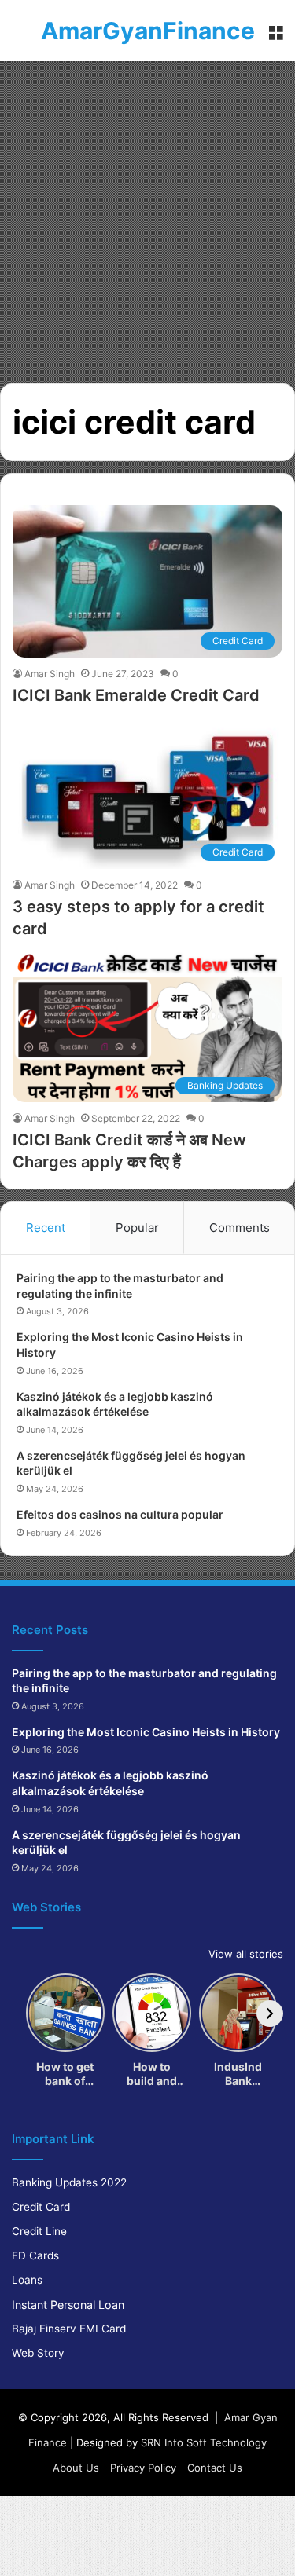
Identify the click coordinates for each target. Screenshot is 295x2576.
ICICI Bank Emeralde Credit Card (136, 695)
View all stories (246, 1954)
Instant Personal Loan (68, 2305)
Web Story (38, 2353)
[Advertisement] (147, 216)
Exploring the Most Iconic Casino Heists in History (146, 1732)
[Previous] (25, 2014)
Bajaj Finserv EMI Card (69, 2329)
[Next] (270, 2014)
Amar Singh (50, 674)
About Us (76, 2468)
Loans (27, 2280)
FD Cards (35, 2255)
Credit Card (41, 2207)
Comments (240, 1228)
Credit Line (39, 2231)
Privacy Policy (143, 2468)
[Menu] (275, 37)
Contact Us (215, 2468)
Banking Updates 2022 (69, 2182)
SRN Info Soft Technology (204, 2442)
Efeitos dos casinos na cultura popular (120, 1514)
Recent (46, 1228)
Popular (137, 1228)
